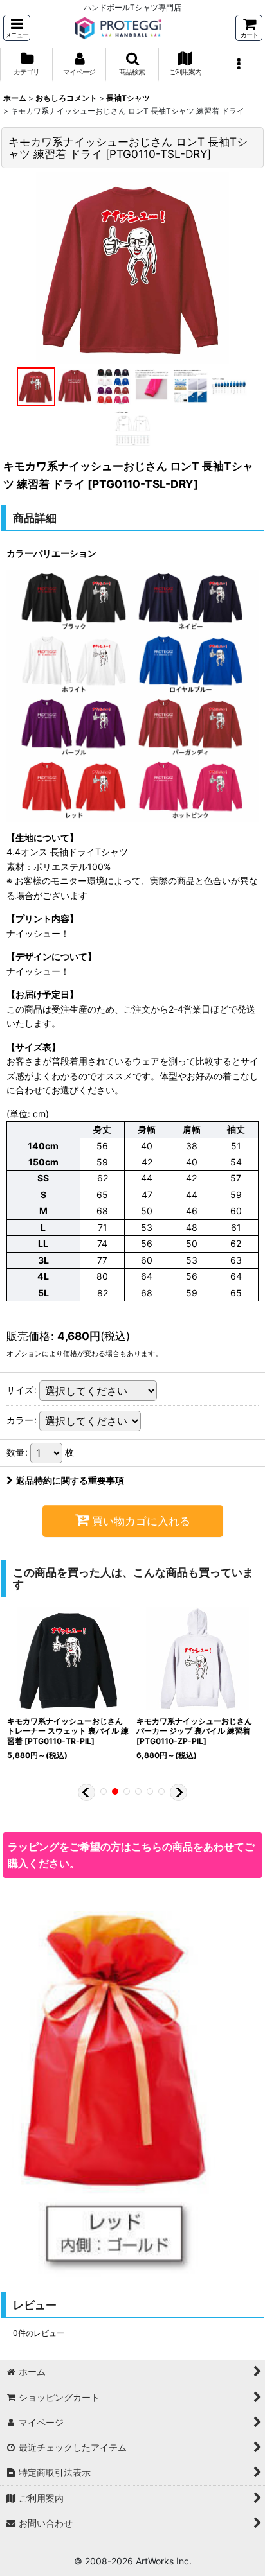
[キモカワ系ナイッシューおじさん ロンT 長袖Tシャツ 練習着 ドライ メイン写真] (132, 268)
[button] (17, 28)
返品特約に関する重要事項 (70, 1480)
